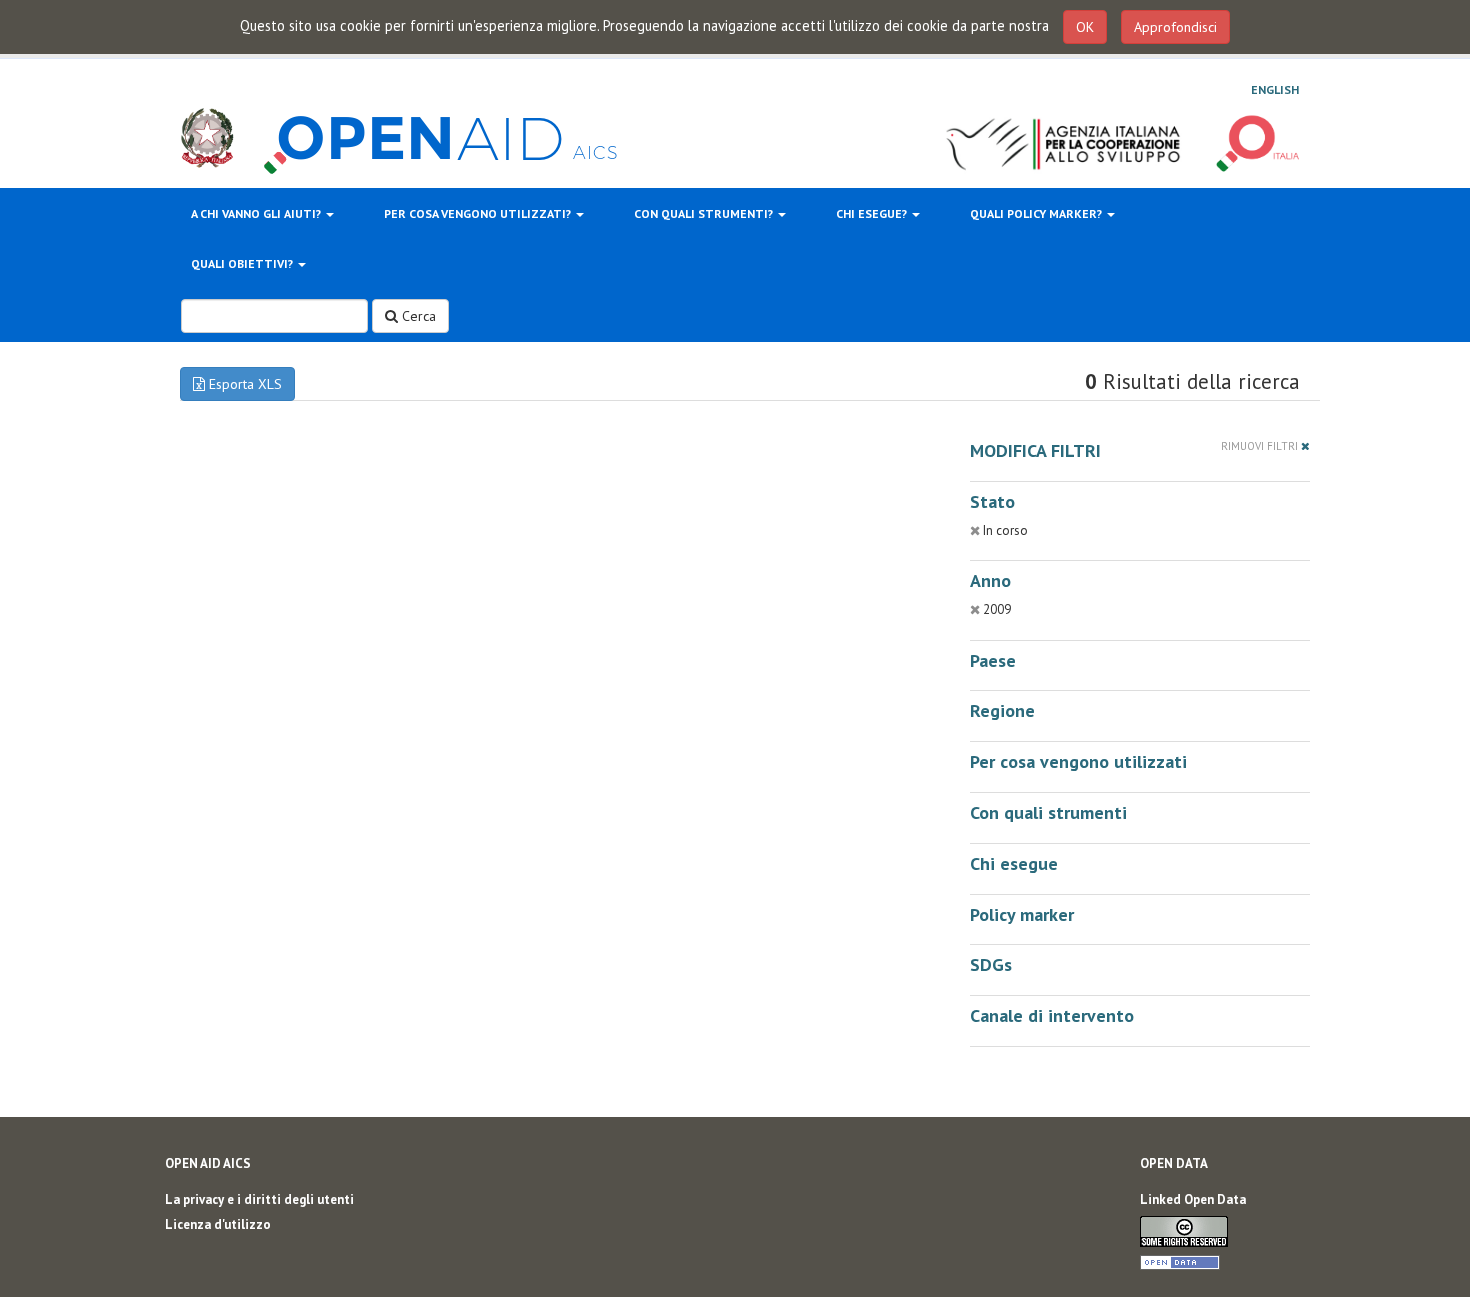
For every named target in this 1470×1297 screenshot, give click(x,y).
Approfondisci (1175, 27)
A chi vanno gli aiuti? (257, 213)
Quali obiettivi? (243, 263)
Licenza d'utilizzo (218, 1224)
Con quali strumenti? (705, 213)
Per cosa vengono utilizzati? (479, 213)
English (1275, 89)
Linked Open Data (1193, 1199)
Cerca (417, 316)
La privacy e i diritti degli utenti (259, 1199)
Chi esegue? (873, 213)
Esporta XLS (243, 384)
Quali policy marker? (1037, 213)
